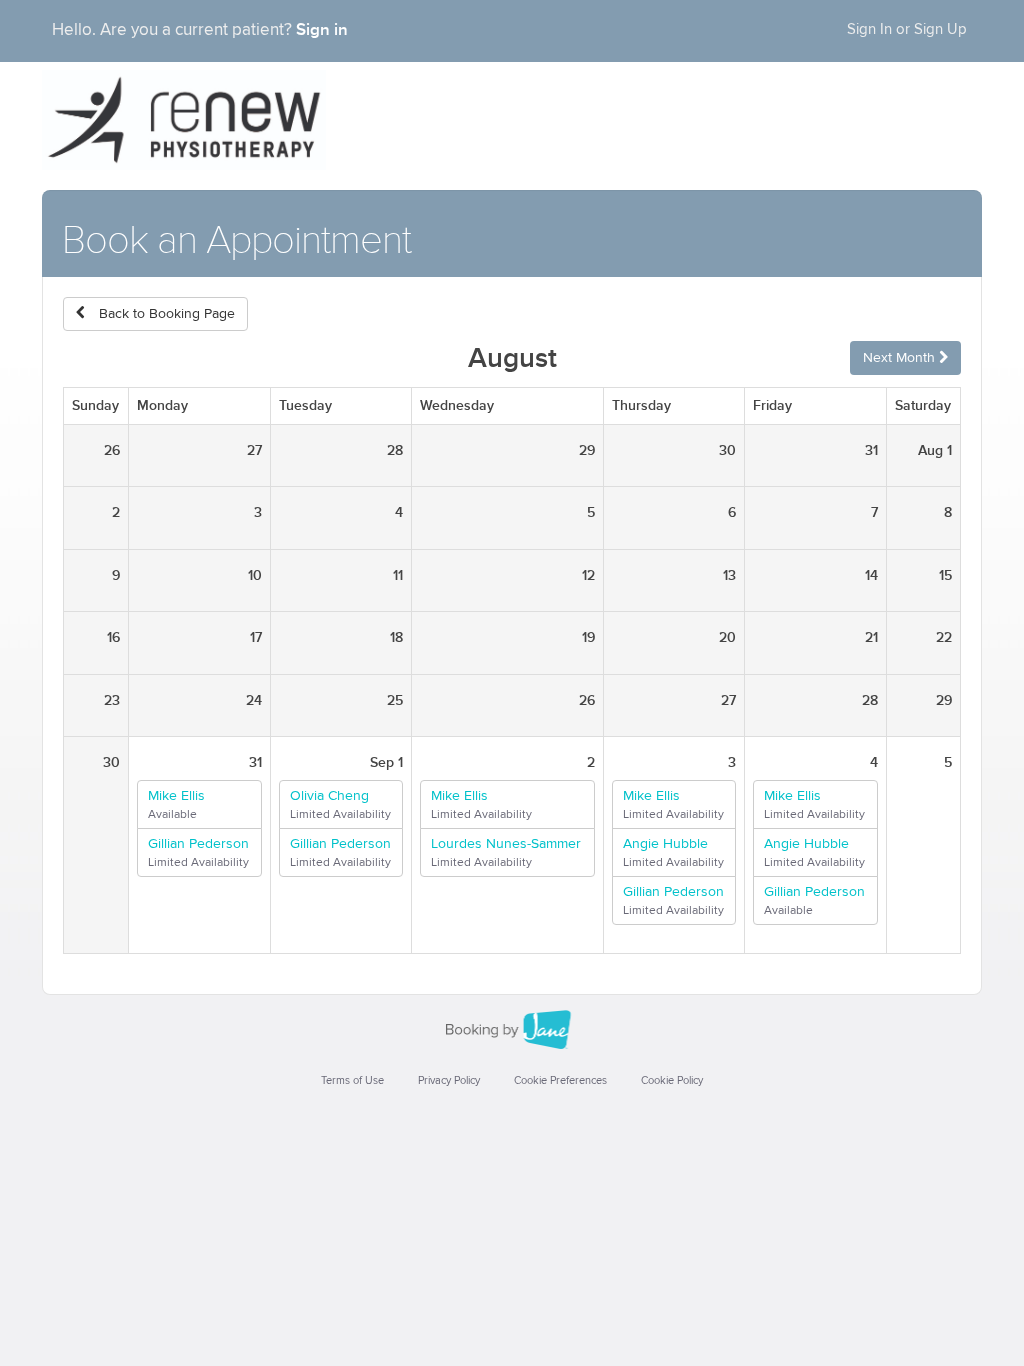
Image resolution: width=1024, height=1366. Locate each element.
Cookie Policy (672, 1080)
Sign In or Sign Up (907, 29)
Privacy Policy (449, 1080)
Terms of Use (352, 1080)
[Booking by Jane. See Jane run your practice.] (512, 1030)
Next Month (901, 358)
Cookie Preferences (560, 1080)
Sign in (322, 30)
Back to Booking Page (165, 314)
